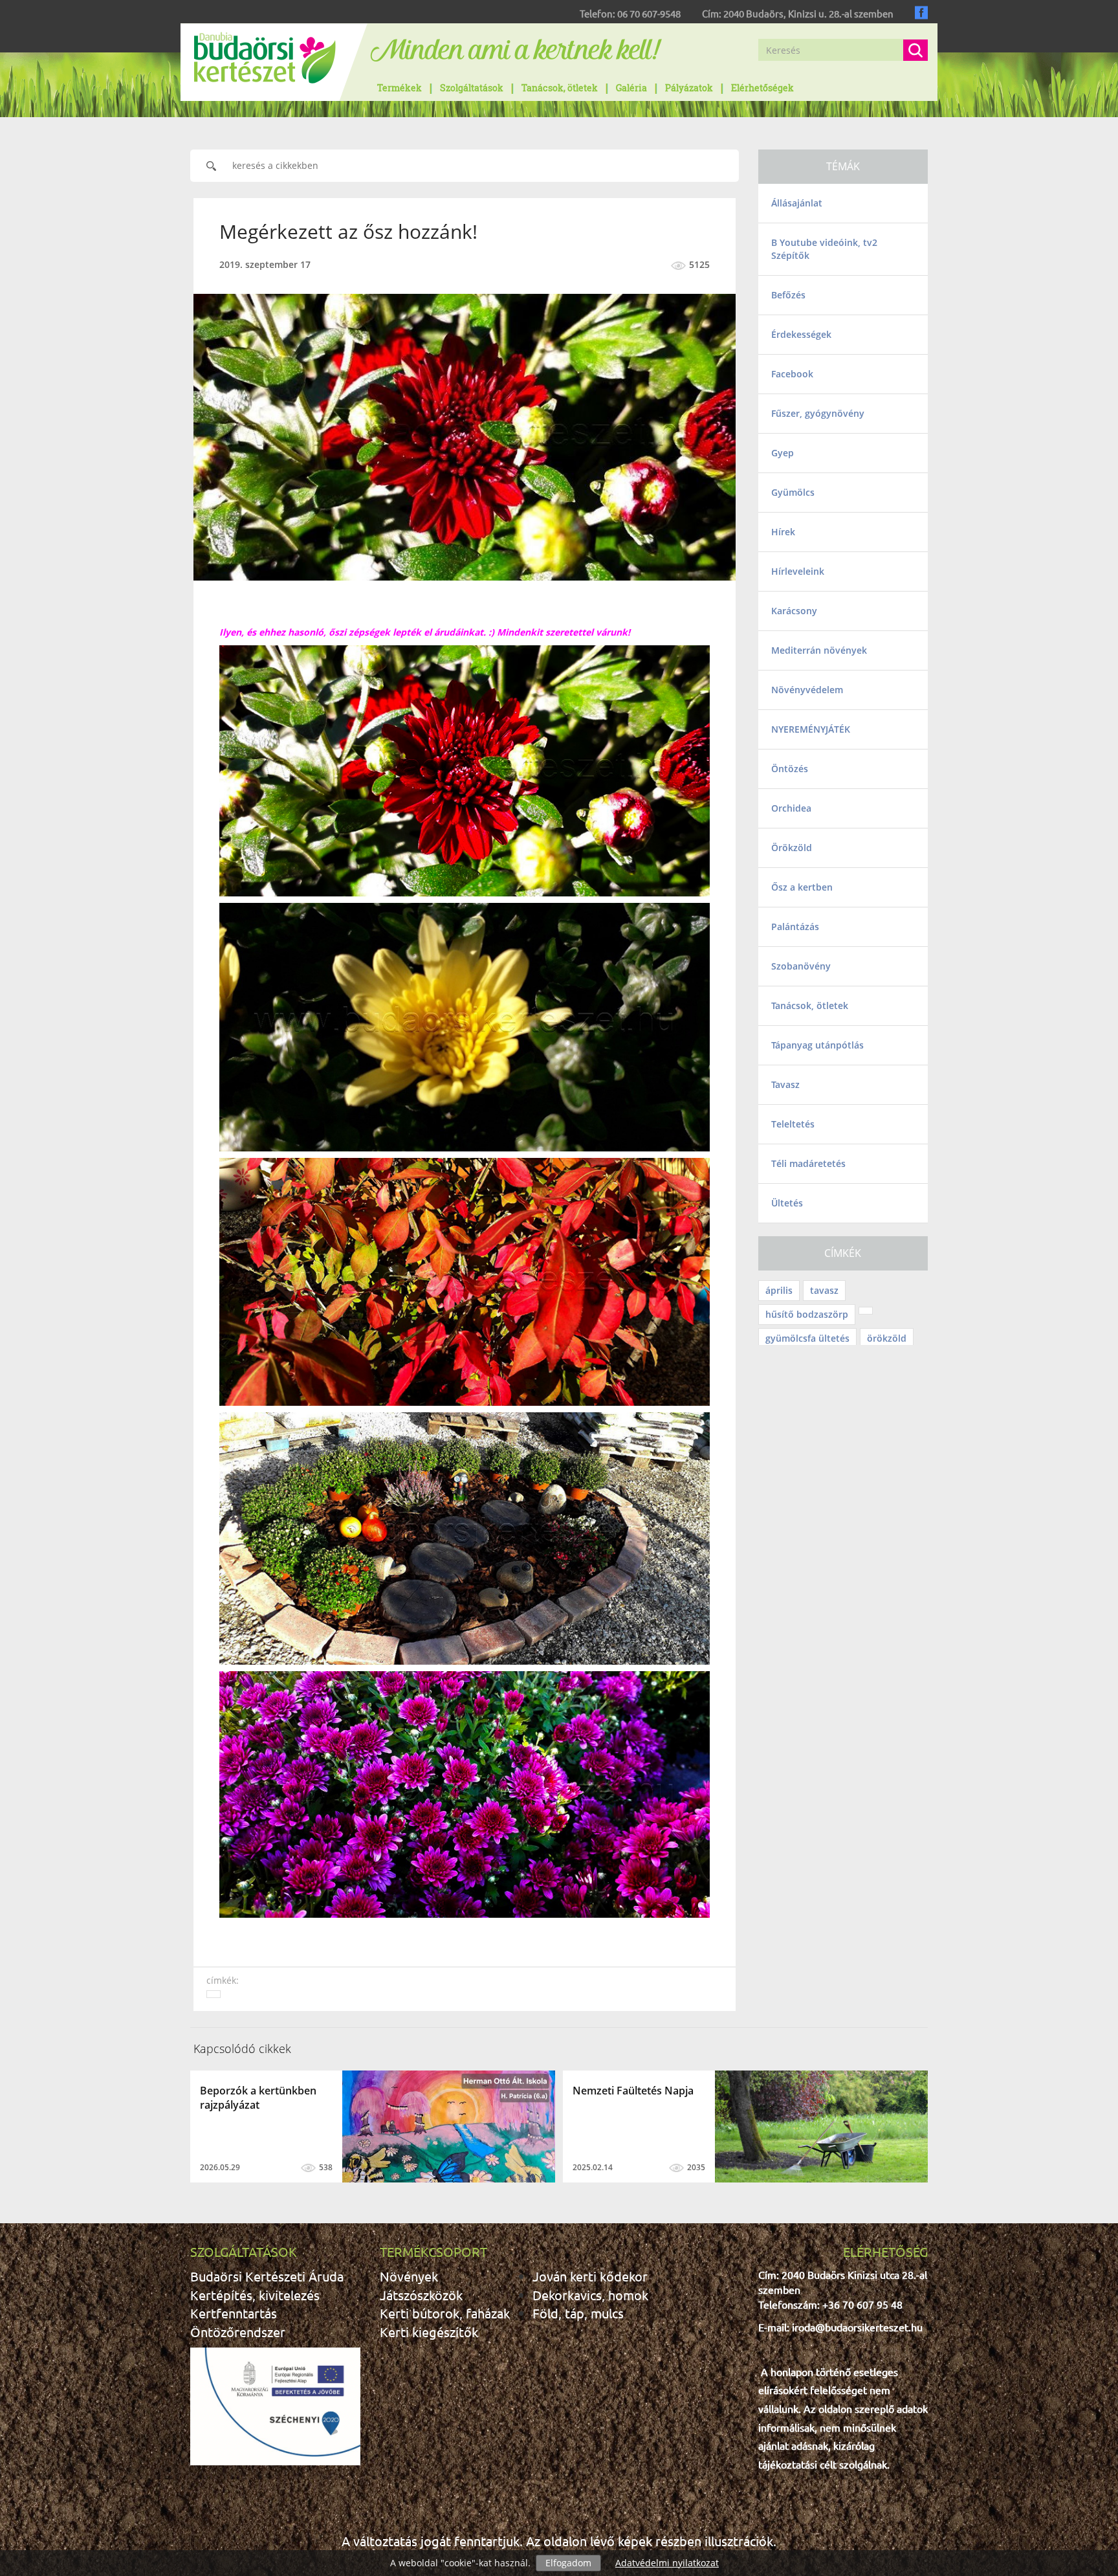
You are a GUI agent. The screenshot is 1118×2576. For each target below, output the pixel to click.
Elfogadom (568, 2563)
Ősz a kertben (802, 887)
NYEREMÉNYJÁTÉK (811, 729)
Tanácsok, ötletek (560, 88)
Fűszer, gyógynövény (818, 413)
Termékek (400, 88)
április (779, 1290)
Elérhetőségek (762, 88)
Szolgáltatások (472, 88)
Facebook (792, 374)
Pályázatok (689, 88)
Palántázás (795, 927)
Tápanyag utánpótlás (817, 1045)
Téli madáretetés (808, 1163)
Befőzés (788, 295)
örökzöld (887, 1338)
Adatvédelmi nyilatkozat (667, 2563)
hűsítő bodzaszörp (807, 1314)
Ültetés (787, 1203)
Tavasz (785, 1084)
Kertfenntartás (234, 2313)
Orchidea (791, 808)
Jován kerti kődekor (590, 2276)
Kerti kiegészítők (429, 2332)
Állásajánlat (797, 203)
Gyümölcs (793, 492)
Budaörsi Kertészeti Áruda (267, 2276)
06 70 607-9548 (649, 13)
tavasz (824, 1290)
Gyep (783, 453)
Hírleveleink (798, 571)
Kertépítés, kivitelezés (255, 2295)
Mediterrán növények (819, 650)
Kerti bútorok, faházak (445, 2313)
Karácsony (794, 611)
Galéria (631, 88)
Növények (409, 2276)
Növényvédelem (807, 690)
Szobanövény (801, 966)
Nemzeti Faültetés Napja (633, 2091)
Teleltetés (793, 1124)
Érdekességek (801, 334)
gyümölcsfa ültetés (807, 1338)
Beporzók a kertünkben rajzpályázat (258, 2098)
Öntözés (790, 769)
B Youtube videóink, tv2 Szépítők (824, 249)
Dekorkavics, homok (590, 2295)
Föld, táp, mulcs (578, 2313)
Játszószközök (421, 2295)
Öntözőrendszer (238, 2332)
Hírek (783, 532)
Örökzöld (792, 848)
